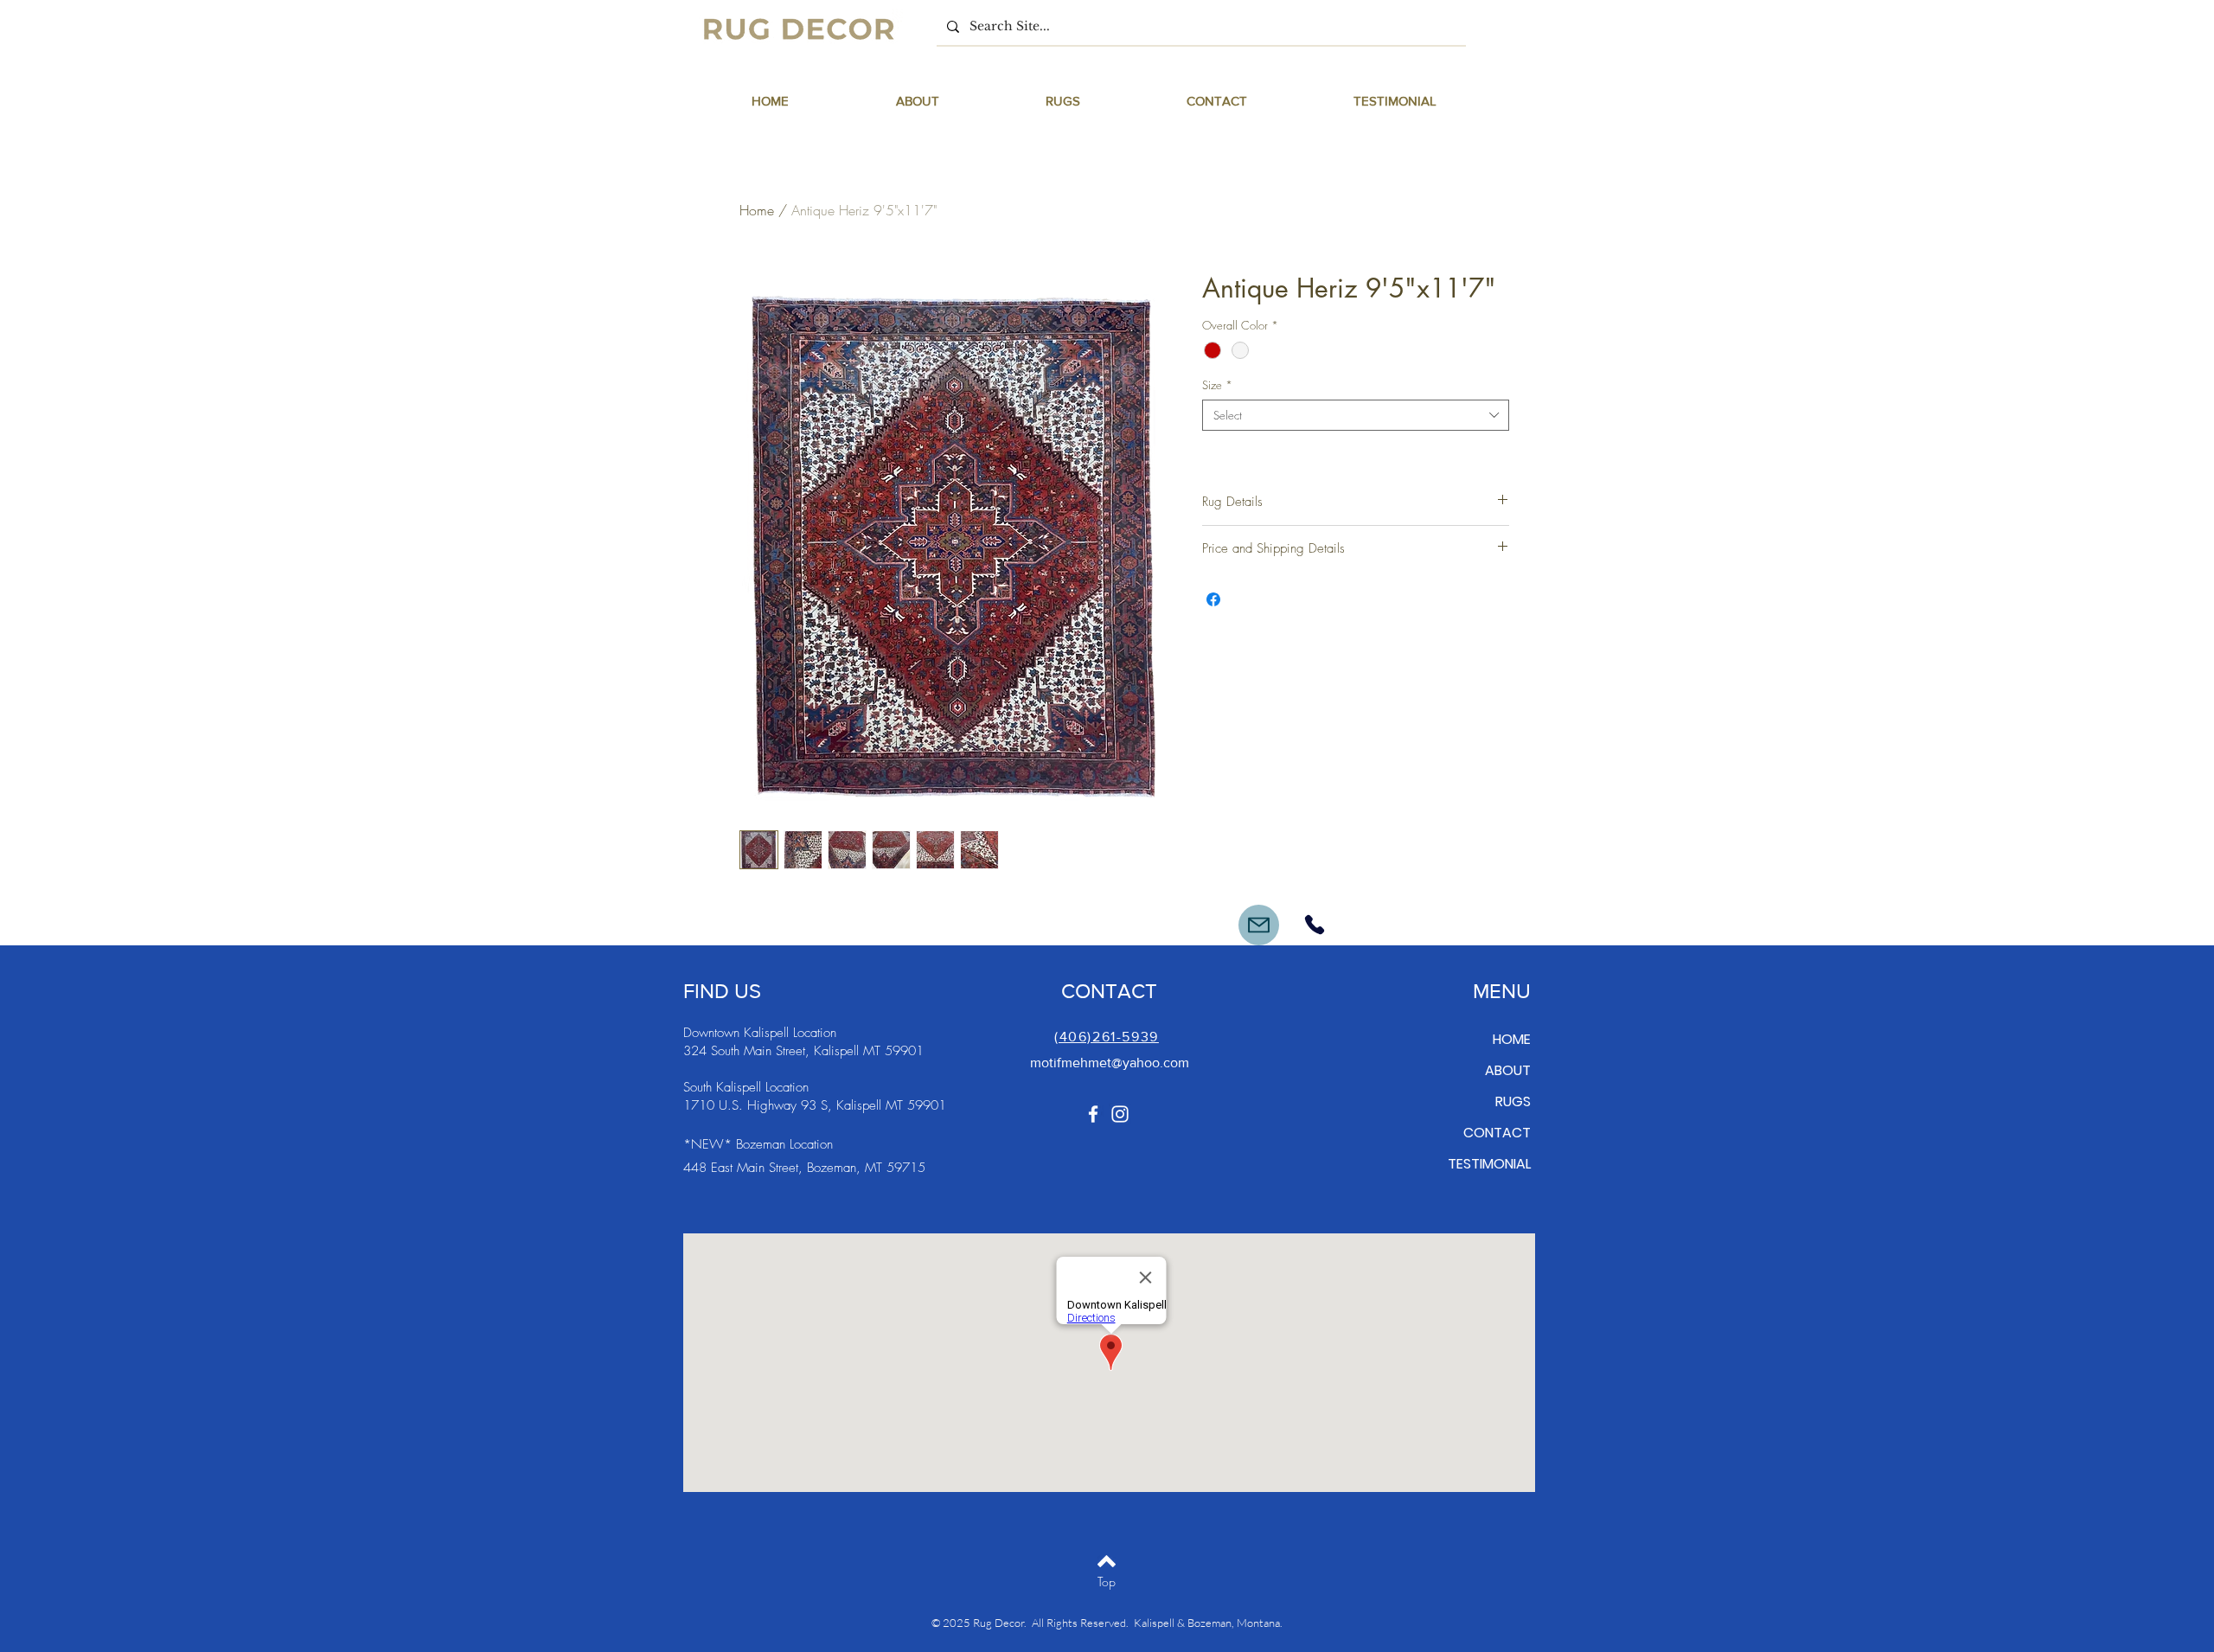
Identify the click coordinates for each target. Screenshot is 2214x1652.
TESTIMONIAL (1489, 1164)
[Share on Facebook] (1213, 599)
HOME (1512, 1039)
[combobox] (1356, 415)
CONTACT (1497, 1133)
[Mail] (1259, 925)
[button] (1062, 101)
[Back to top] (1107, 1561)
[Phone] (1314, 925)
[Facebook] (1093, 1114)
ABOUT (1508, 1070)
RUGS (1513, 1101)
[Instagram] (1120, 1114)
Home (757, 210)
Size (1217, 385)
